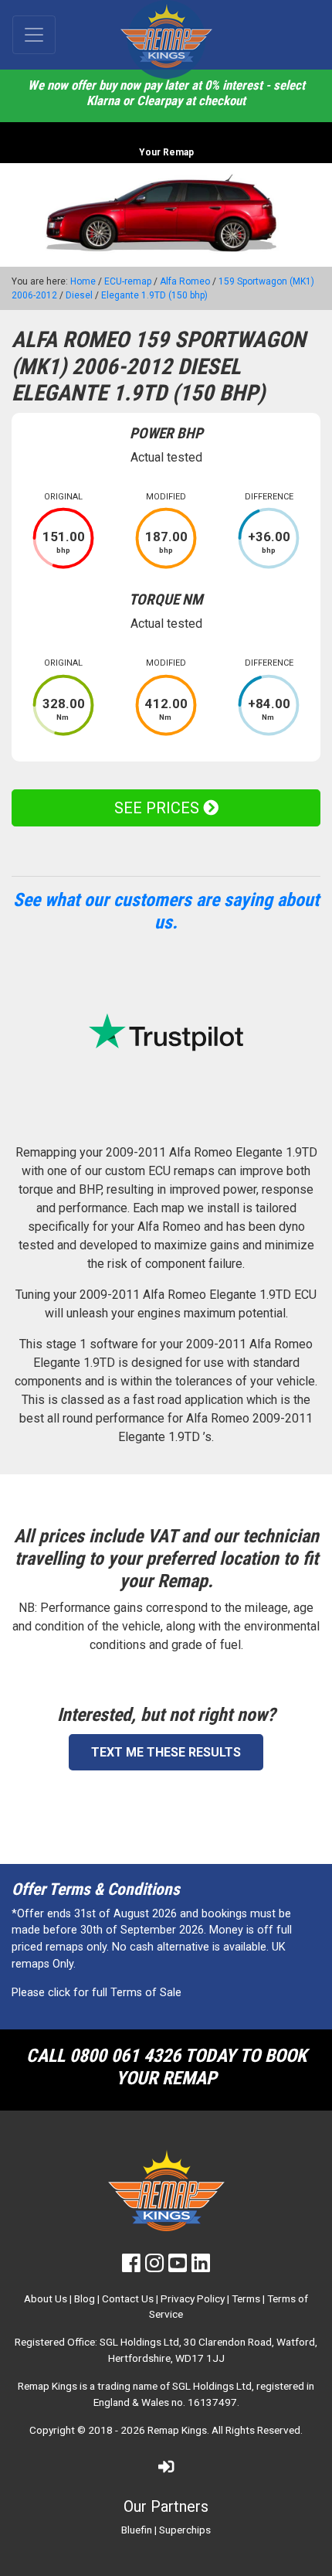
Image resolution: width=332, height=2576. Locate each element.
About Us (46, 2298)
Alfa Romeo (185, 281)
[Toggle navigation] (34, 35)
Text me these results (166, 1752)
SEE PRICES (159, 808)
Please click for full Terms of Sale (97, 1993)
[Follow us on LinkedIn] (201, 2267)
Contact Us (128, 2298)
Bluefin (137, 2530)
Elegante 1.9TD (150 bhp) (154, 295)
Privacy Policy (193, 2298)
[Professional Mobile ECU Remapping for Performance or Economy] (166, 39)
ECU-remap (128, 281)
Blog (85, 2298)
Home (83, 281)
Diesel (79, 295)
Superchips (185, 2530)
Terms (246, 2298)
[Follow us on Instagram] (154, 2267)
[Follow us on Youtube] (178, 2267)
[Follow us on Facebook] (131, 2267)
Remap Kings (177, 2430)
